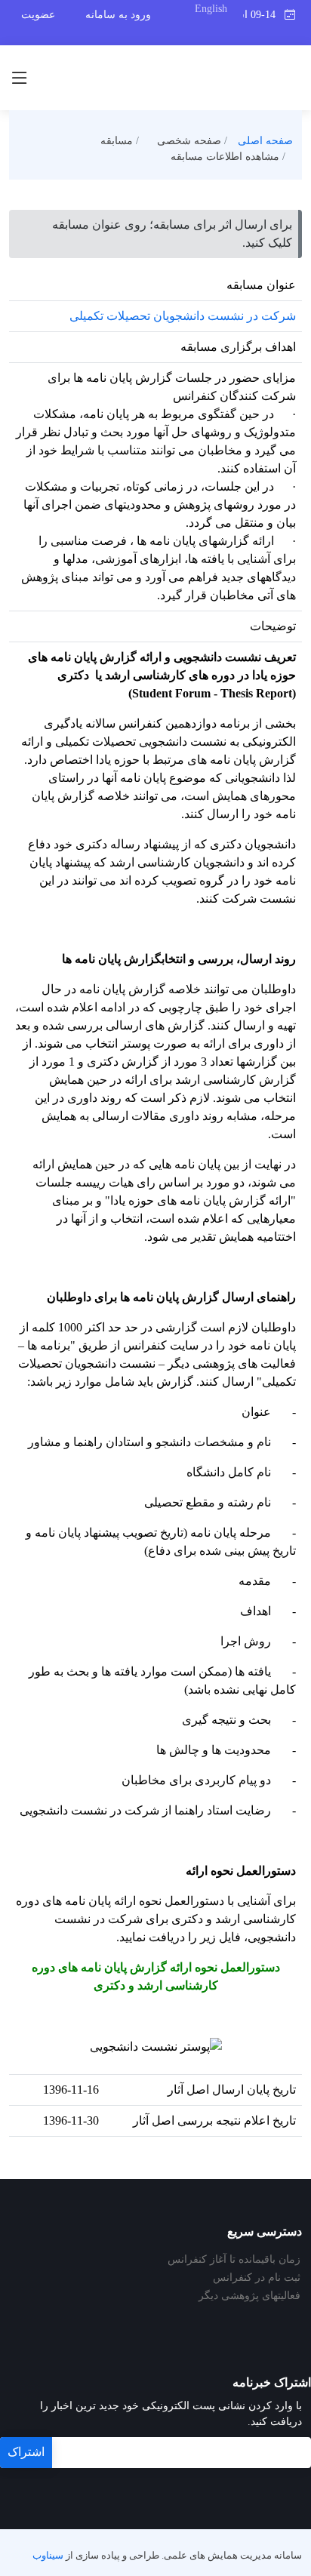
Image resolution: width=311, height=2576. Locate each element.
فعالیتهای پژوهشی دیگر (249, 2296)
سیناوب (48, 2556)
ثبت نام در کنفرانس (257, 2278)
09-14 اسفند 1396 (263, 15)
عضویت (38, 15)
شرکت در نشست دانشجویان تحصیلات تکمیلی (183, 316)
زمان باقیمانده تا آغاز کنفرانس (234, 2260)
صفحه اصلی (265, 141)
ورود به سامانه (118, 15)
